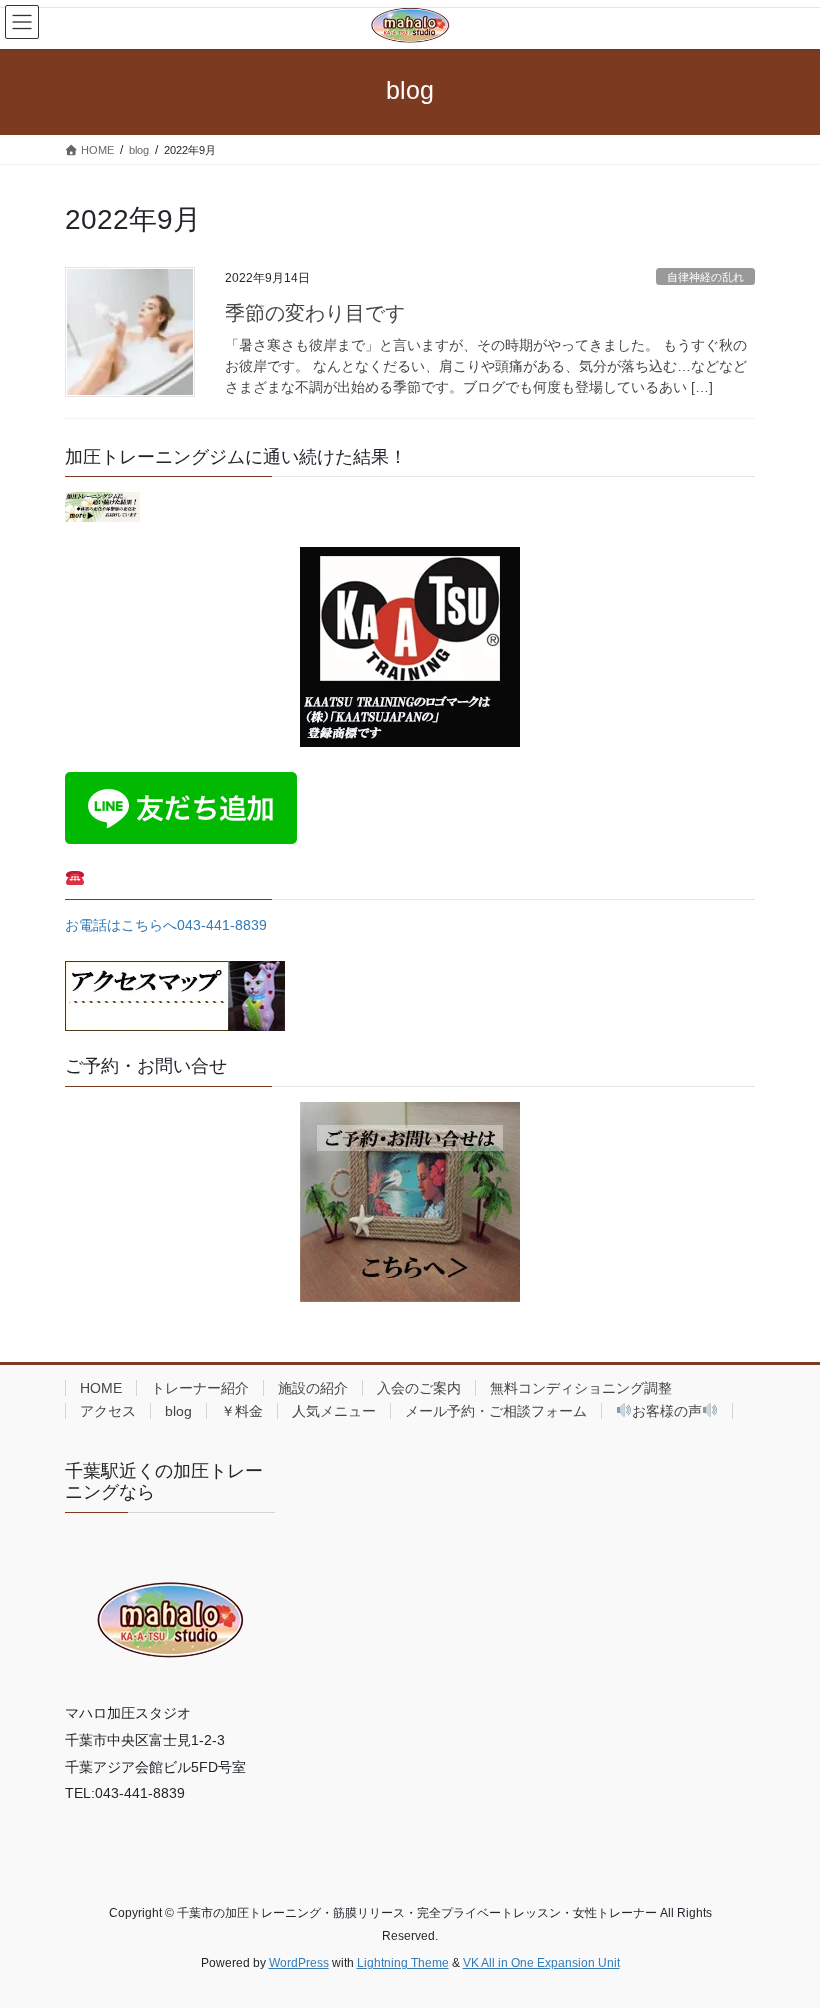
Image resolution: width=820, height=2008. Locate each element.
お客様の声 (667, 1411)
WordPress (299, 1963)
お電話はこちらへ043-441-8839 (166, 925)
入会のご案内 (419, 1388)
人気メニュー (334, 1411)
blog (178, 1411)
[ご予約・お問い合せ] (410, 1202)
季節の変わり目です (315, 313)
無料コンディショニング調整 (581, 1388)
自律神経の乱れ (705, 277)
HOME (101, 1388)
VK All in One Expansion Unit (541, 1963)
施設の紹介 (313, 1388)
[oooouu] (102, 506)
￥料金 (242, 1411)
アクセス (108, 1411)
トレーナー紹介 (200, 1388)
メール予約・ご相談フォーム (496, 1411)
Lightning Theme (403, 1963)
